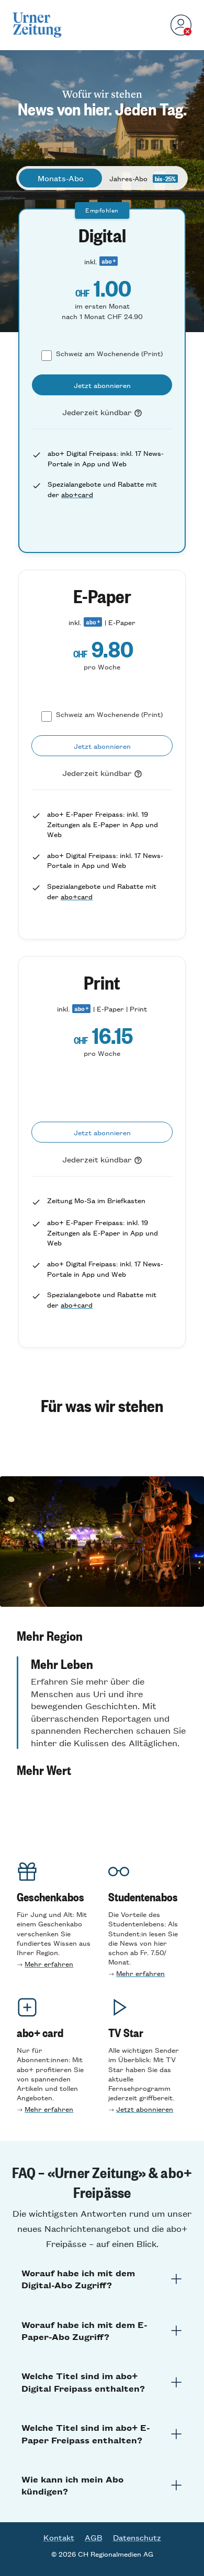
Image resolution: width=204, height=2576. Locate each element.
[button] (102, 1636)
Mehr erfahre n (140, 1973)
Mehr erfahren (49, 1964)
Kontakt (59, 2537)
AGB (94, 2537)
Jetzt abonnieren (145, 2109)
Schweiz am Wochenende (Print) (109, 353)
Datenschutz (137, 2537)
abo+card (77, 494)
